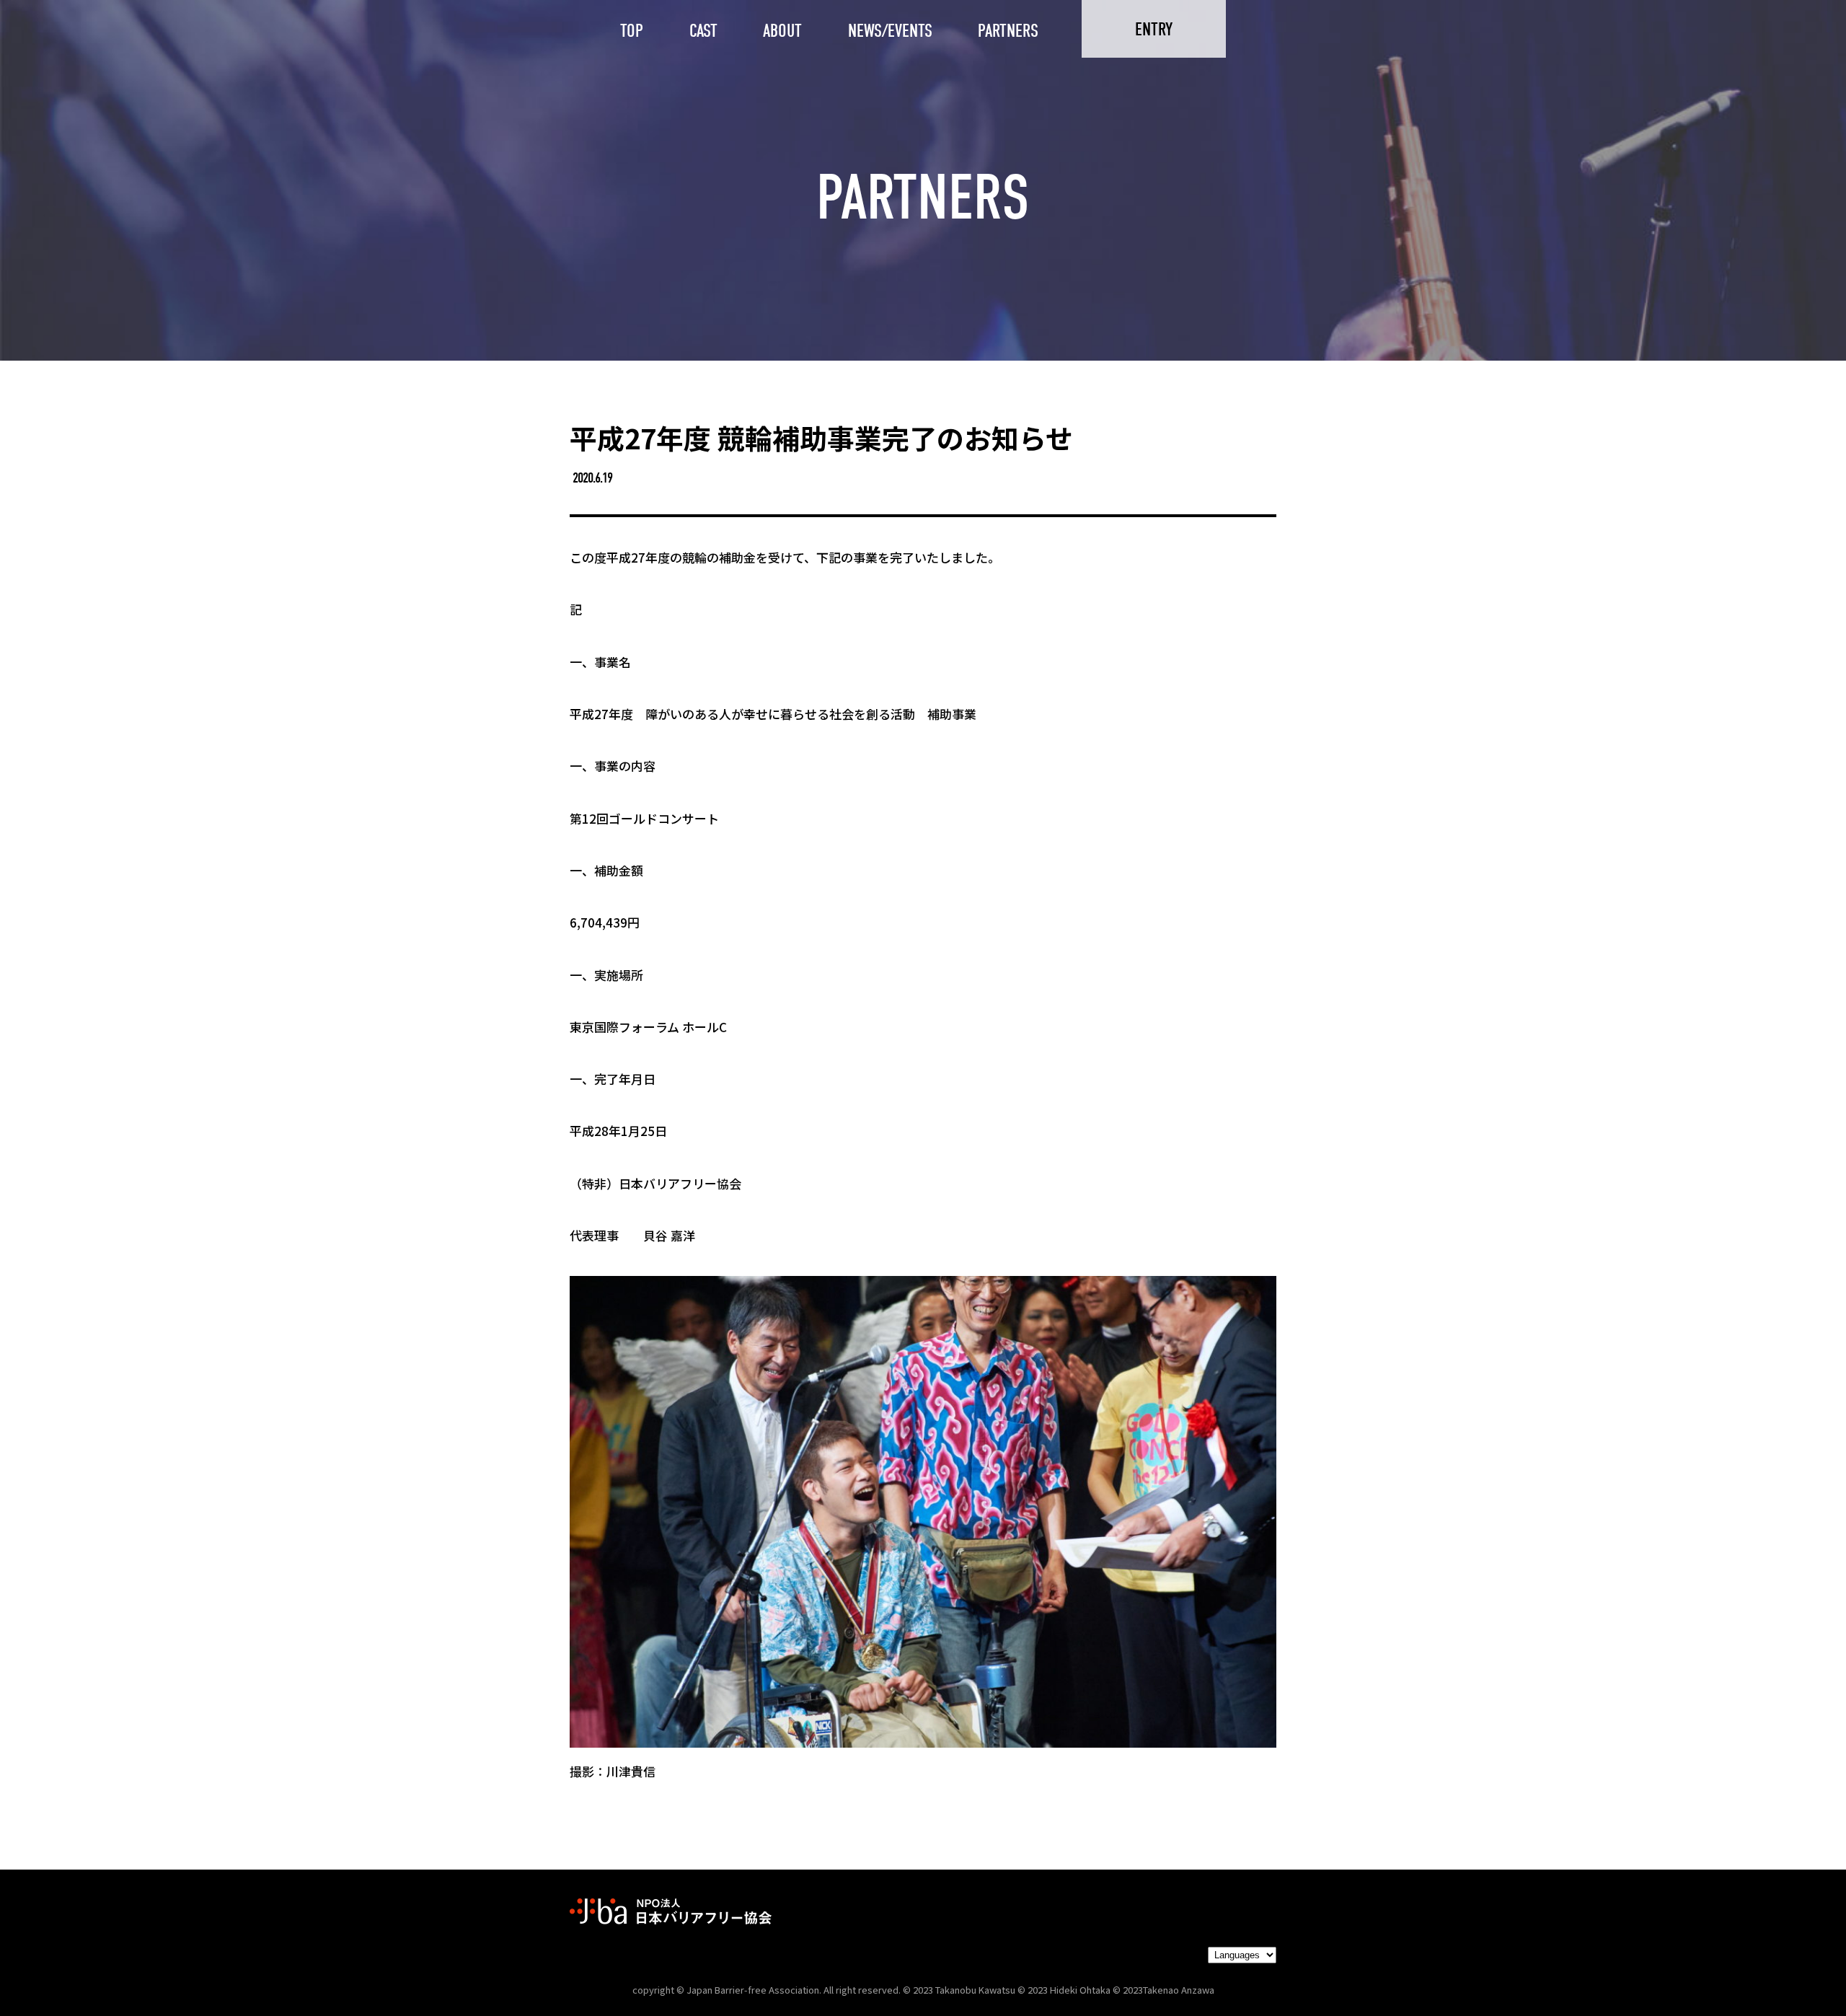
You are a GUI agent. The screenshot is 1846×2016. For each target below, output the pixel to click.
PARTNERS (1008, 31)
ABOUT (782, 31)
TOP (632, 31)
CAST (703, 31)
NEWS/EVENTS (890, 31)
